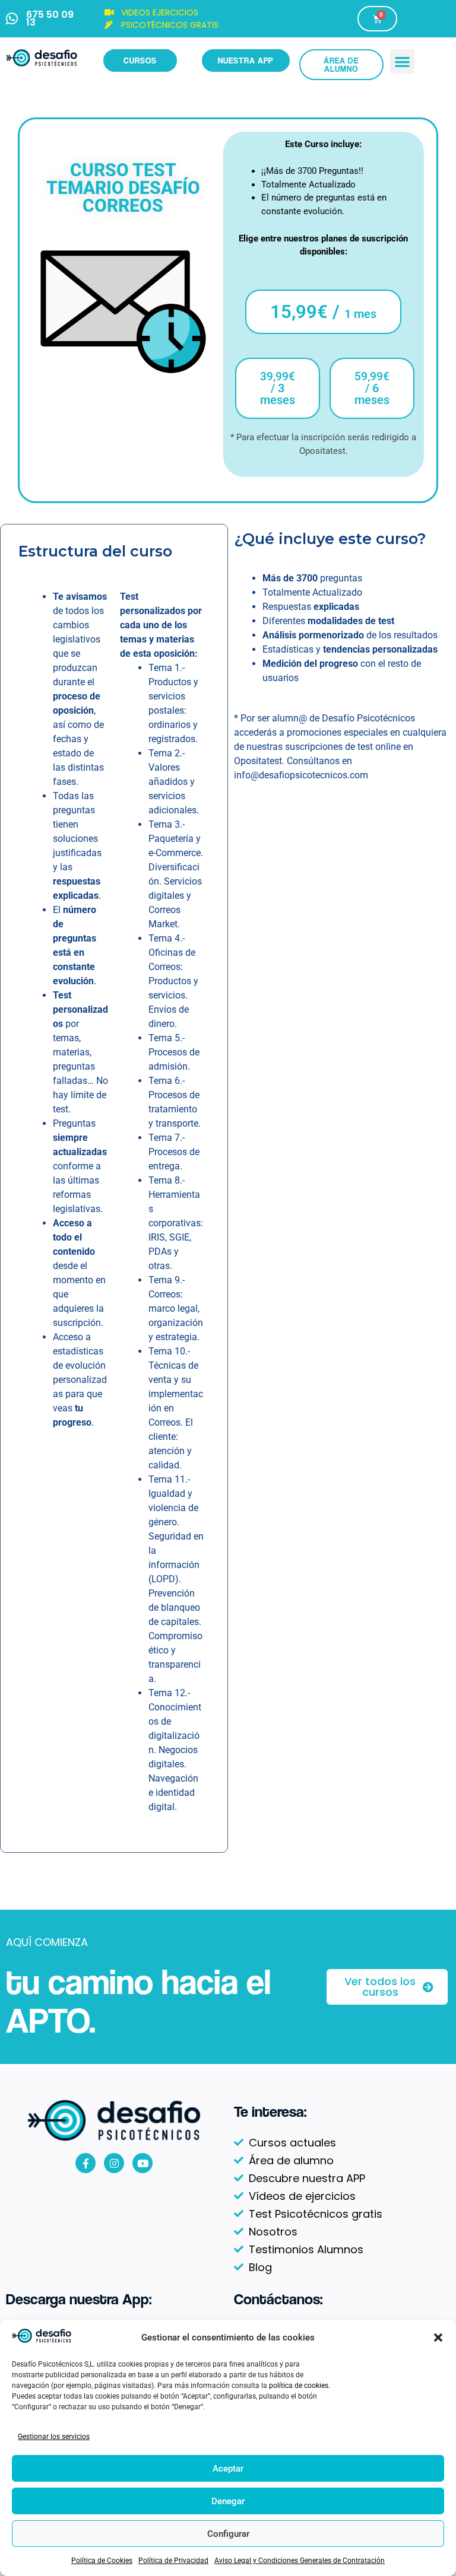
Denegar (228, 2501)
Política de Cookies (102, 2561)
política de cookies (299, 2386)
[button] (438, 2338)
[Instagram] (114, 2163)
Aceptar (228, 2469)
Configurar (228, 2534)
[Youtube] (142, 2163)
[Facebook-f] (85, 2163)
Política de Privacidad (173, 2561)
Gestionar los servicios (54, 2437)
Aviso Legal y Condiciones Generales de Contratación (300, 2561)
